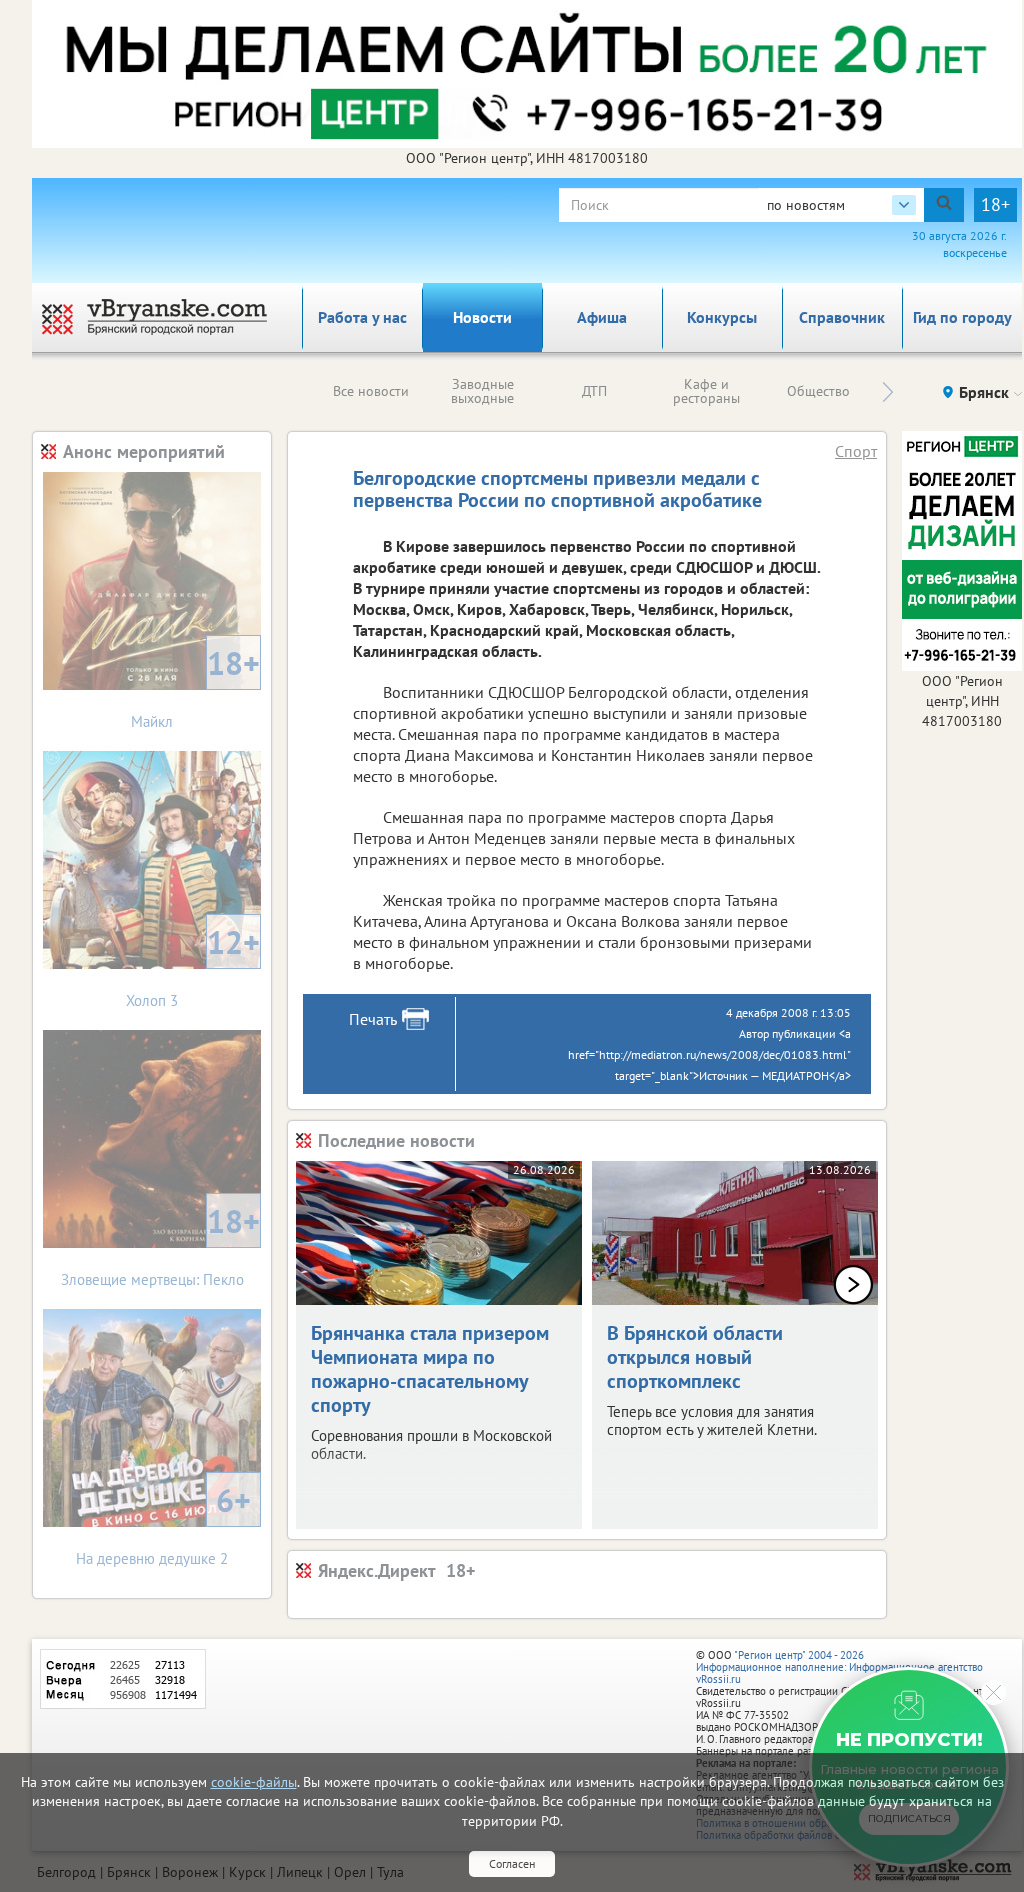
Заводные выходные (482, 391)
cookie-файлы (254, 1782)
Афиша (602, 317)
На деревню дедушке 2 (163, 1523)
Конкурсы (722, 317)
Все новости (371, 391)
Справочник (842, 317)
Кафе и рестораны (706, 391)
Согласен (512, 1863)
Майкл (195, 686)
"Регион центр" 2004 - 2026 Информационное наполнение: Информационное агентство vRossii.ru (839, 1667)
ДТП (594, 391)
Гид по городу (962, 317)
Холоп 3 (193, 965)
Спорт (856, 451)
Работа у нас (362, 317)
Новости (482, 317)
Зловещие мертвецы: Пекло (161, 1244)
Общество (818, 391)
